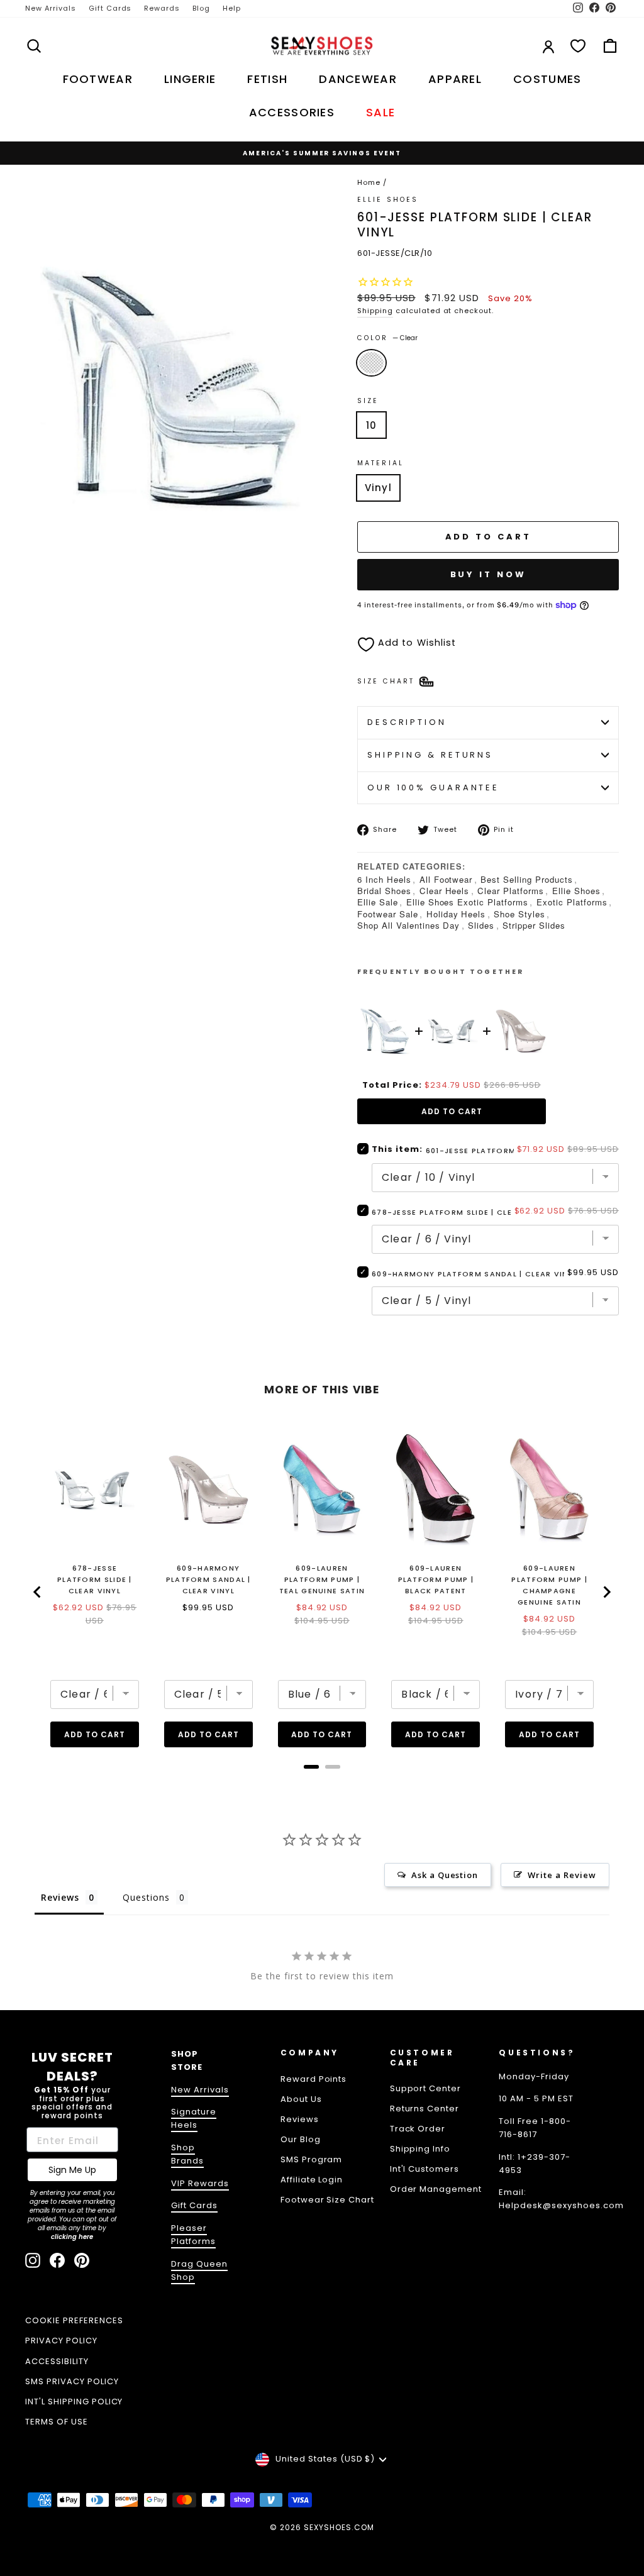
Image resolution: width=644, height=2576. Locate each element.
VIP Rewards (200, 2183)
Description (407, 722)
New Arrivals (51, 8)
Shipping (375, 311)
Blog (201, 8)
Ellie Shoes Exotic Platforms (467, 902)
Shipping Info (420, 2149)
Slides (481, 925)
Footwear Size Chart (328, 2200)
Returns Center (425, 2109)
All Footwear (446, 879)
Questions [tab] (146, 1897)
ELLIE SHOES (388, 200)
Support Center (426, 2088)
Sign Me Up (72, 2170)
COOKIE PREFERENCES (74, 2320)
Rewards (162, 8)
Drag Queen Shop (199, 2270)
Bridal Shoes (384, 891)
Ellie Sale (378, 902)
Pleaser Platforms (193, 2235)
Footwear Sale (388, 914)
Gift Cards (110, 8)
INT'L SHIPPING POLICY (74, 2402)
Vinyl (378, 488)
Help (232, 8)
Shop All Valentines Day (408, 925)
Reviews (300, 2119)
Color (387, 338)
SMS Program (312, 2159)
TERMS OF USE (57, 2422)
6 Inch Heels (384, 879)
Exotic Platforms (572, 902)
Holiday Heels (456, 914)
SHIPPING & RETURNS (430, 755)
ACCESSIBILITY (57, 2361)
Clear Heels (445, 891)
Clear (371, 363)
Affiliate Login (312, 2180)
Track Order (418, 2129)
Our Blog (301, 2139)
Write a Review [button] (562, 1875)
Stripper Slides (534, 925)
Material (380, 463)
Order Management (436, 2189)
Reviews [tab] (60, 1897)
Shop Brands (187, 2154)
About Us (301, 2099)
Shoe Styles (519, 914)
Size (368, 401)
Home (369, 182)
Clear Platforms (511, 891)
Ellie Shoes (576, 891)
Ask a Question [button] (445, 1875)
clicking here (72, 2237)
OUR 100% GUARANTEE (433, 788)
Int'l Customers (425, 2169)
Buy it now (488, 574)
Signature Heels (194, 2118)
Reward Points (314, 2079)
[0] (578, 46)
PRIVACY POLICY (61, 2341)
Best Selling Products (526, 879)
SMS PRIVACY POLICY (72, 2381)
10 (371, 425)
